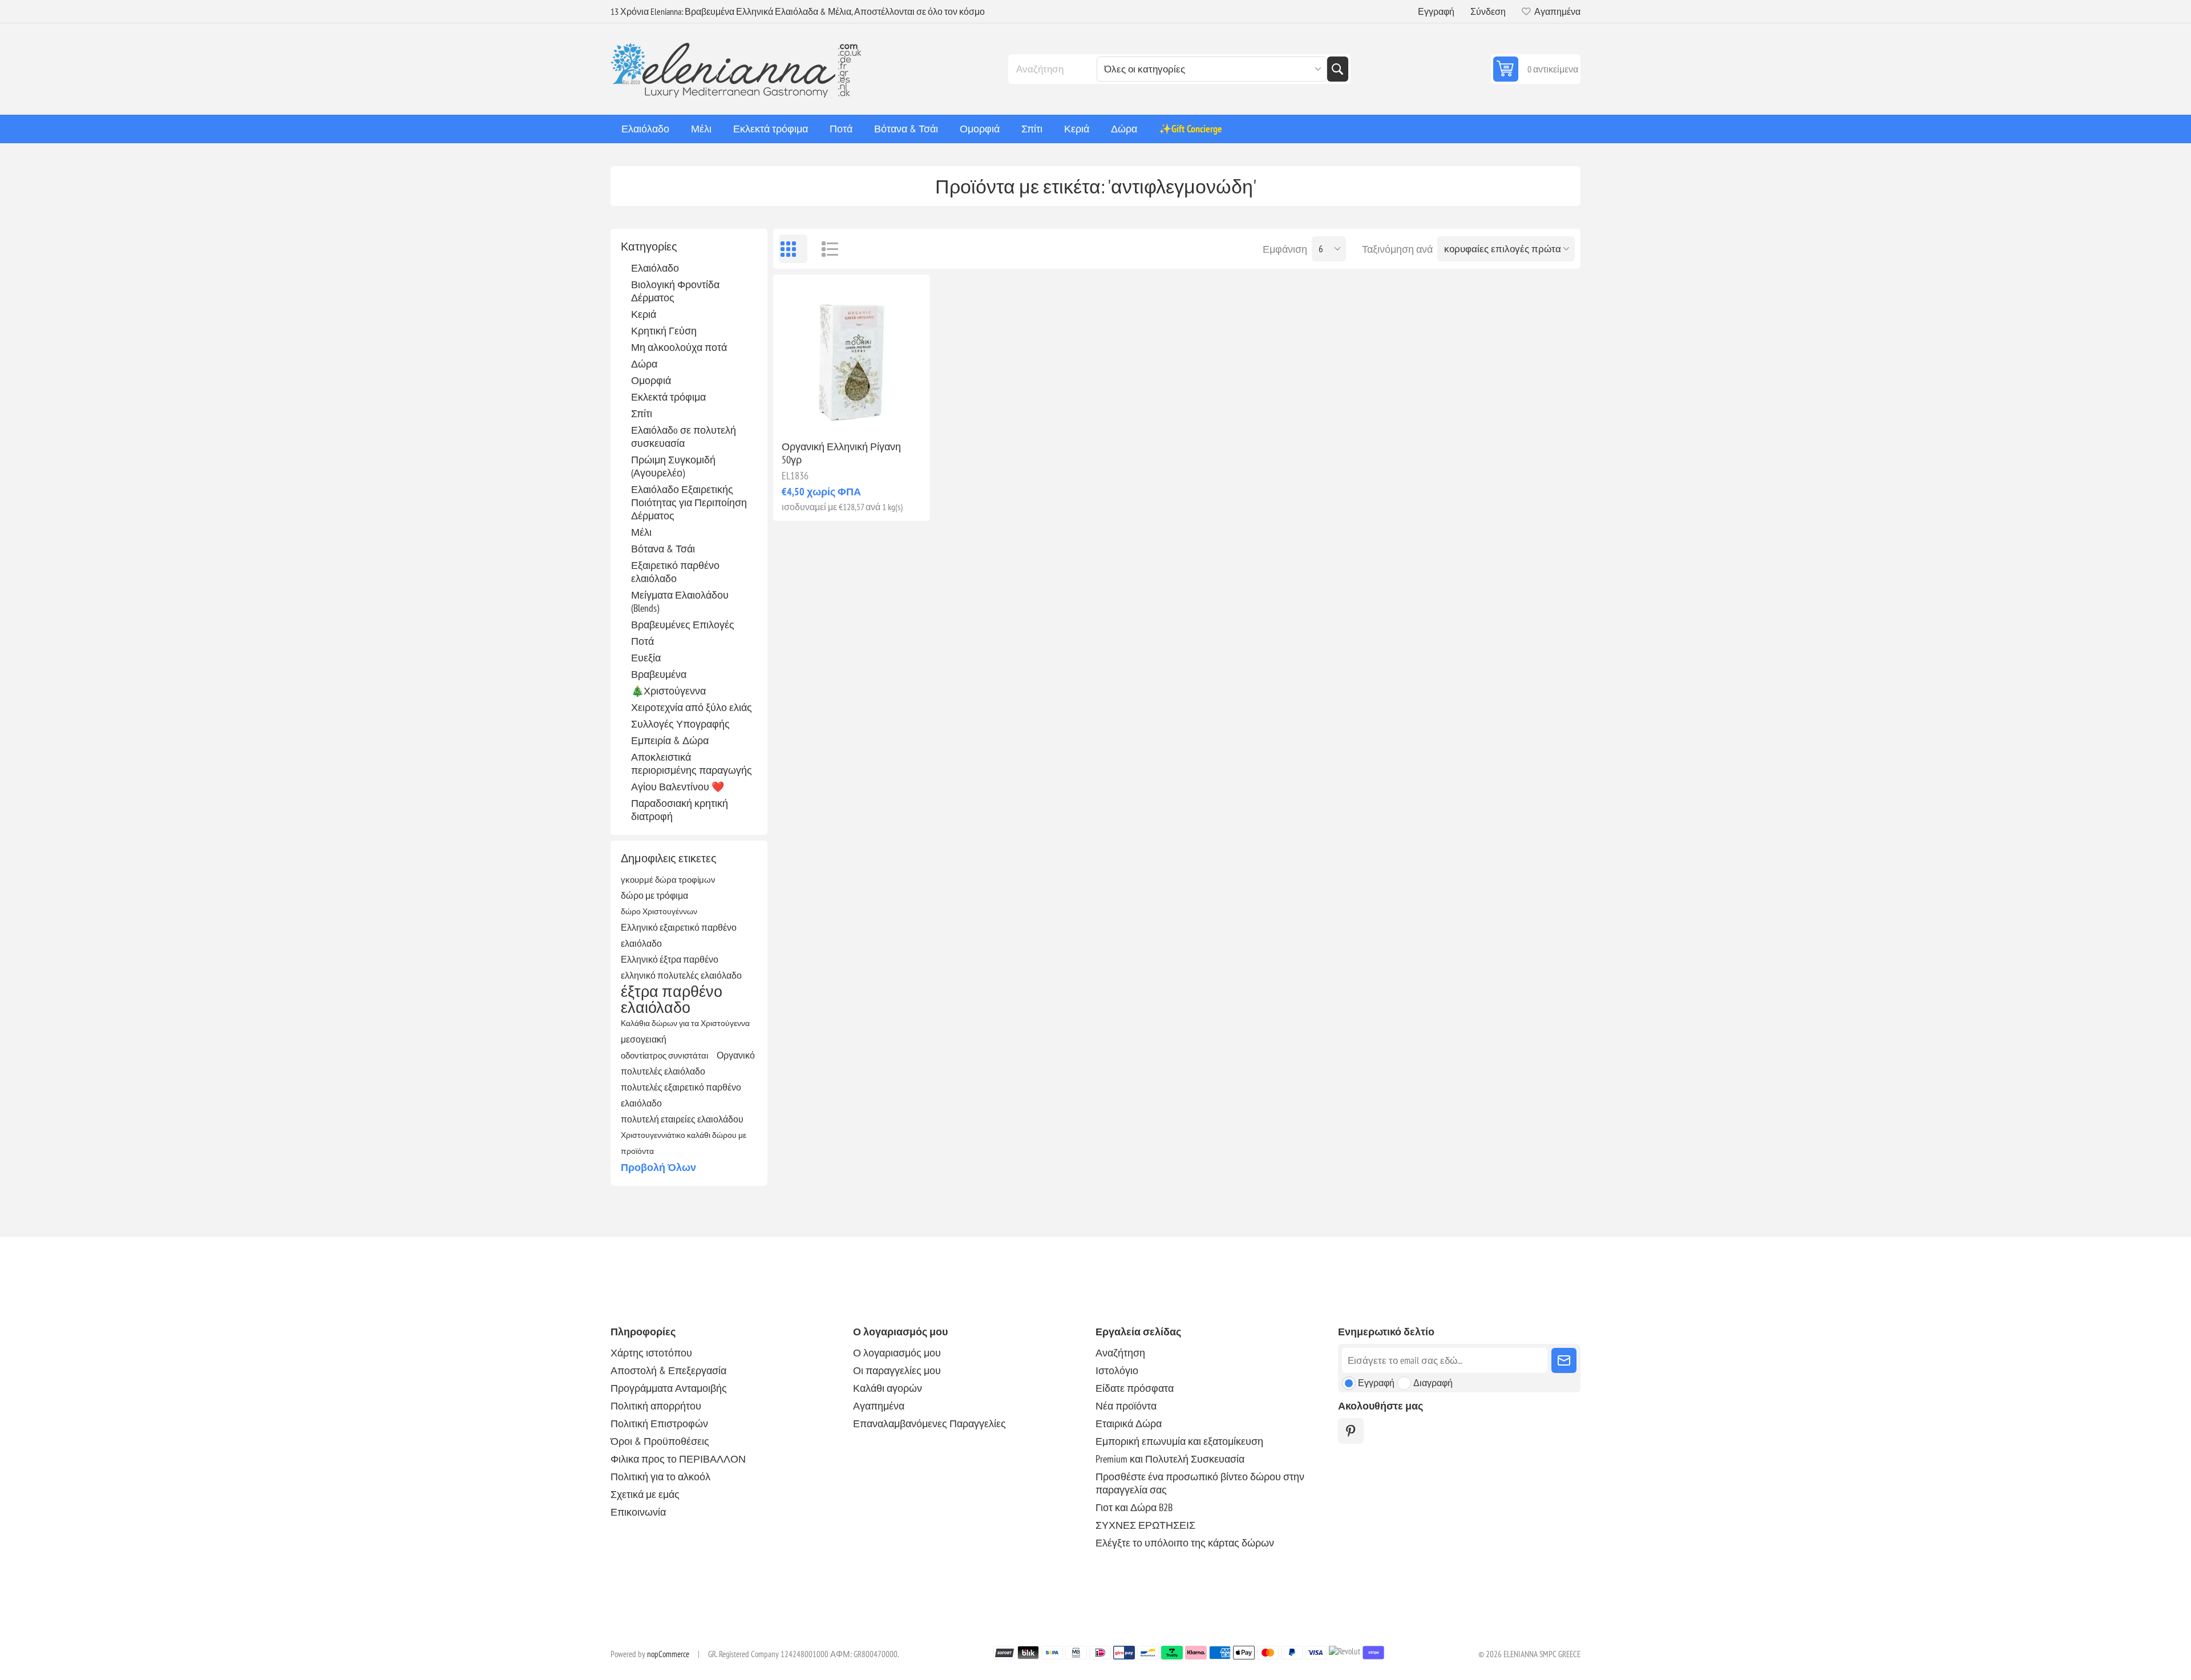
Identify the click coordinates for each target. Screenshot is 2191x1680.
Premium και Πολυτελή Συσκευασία (1170, 1459)
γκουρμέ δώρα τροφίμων (668, 879)
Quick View (826, 413)
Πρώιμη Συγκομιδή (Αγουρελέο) (673, 466)
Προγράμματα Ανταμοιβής (669, 1388)
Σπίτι (642, 413)
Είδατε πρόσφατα (1135, 1388)
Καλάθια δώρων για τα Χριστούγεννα (685, 1023)
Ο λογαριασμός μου (897, 1353)
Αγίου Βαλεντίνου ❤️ (678, 787)
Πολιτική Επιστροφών (659, 1423)
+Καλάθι (876, 413)
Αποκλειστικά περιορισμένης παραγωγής (692, 764)
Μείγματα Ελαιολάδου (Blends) (680, 601)
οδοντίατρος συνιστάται (664, 1055)
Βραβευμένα (659, 674)
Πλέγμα (793, 249)
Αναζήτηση (1337, 69)
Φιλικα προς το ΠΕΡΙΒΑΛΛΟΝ (678, 1459)
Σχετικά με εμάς (645, 1494)
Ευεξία (646, 658)
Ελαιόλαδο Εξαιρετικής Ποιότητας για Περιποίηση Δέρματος (689, 502)
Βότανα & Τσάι (663, 549)
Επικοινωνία (638, 1512)
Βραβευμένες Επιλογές (683, 625)
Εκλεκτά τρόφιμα (668, 397)
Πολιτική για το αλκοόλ (660, 1477)
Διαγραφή (1433, 1383)
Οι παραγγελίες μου (897, 1370)
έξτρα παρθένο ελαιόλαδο (672, 999)
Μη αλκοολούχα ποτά (679, 347)
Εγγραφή (1436, 11)
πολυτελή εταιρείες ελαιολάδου (682, 1119)
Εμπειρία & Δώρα (670, 740)
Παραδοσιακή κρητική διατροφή (680, 810)
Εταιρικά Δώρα (1129, 1423)
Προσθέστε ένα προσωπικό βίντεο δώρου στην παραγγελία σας (1200, 1483)
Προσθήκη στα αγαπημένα (802, 413)
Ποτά (642, 641)
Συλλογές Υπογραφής (680, 724)
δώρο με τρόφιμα (654, 895)
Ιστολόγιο (1117, 1370)
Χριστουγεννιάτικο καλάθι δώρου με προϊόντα (684, 1143)
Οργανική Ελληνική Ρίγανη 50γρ (841, 453)
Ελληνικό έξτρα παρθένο (670, 959)
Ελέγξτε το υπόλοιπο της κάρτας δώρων (1185, 1543)
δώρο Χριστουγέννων (659, 911)
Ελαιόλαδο (655, 268)
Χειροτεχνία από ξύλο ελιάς (692, 707)
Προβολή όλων (658, 1167)
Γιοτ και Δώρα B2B (1134, 1507)
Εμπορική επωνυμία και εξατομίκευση (1179, 1441)
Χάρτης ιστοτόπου (651, 1353)
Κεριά (644, 314)
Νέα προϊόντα (1126, 1406)
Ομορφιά (651, 380)
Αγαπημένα (879, 1406)
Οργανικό (736, 1055)
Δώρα (644, 364)
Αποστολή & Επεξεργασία (668, 1370)
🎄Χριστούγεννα (668, 691)
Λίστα (824, 249)
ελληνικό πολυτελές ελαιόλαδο (681, 975)
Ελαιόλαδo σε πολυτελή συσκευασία (684, 437)
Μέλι (641, 532)
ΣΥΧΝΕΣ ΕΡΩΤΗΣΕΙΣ (1145, 1525)
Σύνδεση (1488, 11)
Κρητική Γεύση (664, 331)
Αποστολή (1564, 1360)
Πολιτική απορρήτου (656, 1406)
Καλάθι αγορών (888, 1388)
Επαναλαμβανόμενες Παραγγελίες (929, 1423)
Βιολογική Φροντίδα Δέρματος (675, 291)
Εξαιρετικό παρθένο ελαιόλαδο (675, 572)
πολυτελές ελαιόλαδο (663, 1071)
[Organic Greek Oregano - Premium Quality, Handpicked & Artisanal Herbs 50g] (852, 353)
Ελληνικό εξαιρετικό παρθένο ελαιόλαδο (679, 935)
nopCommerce (668, 1654)
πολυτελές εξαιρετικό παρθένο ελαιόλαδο (681, 1095)
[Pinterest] (1351, 1431)
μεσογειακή (644, 1039)
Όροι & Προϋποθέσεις (660, 1441)
